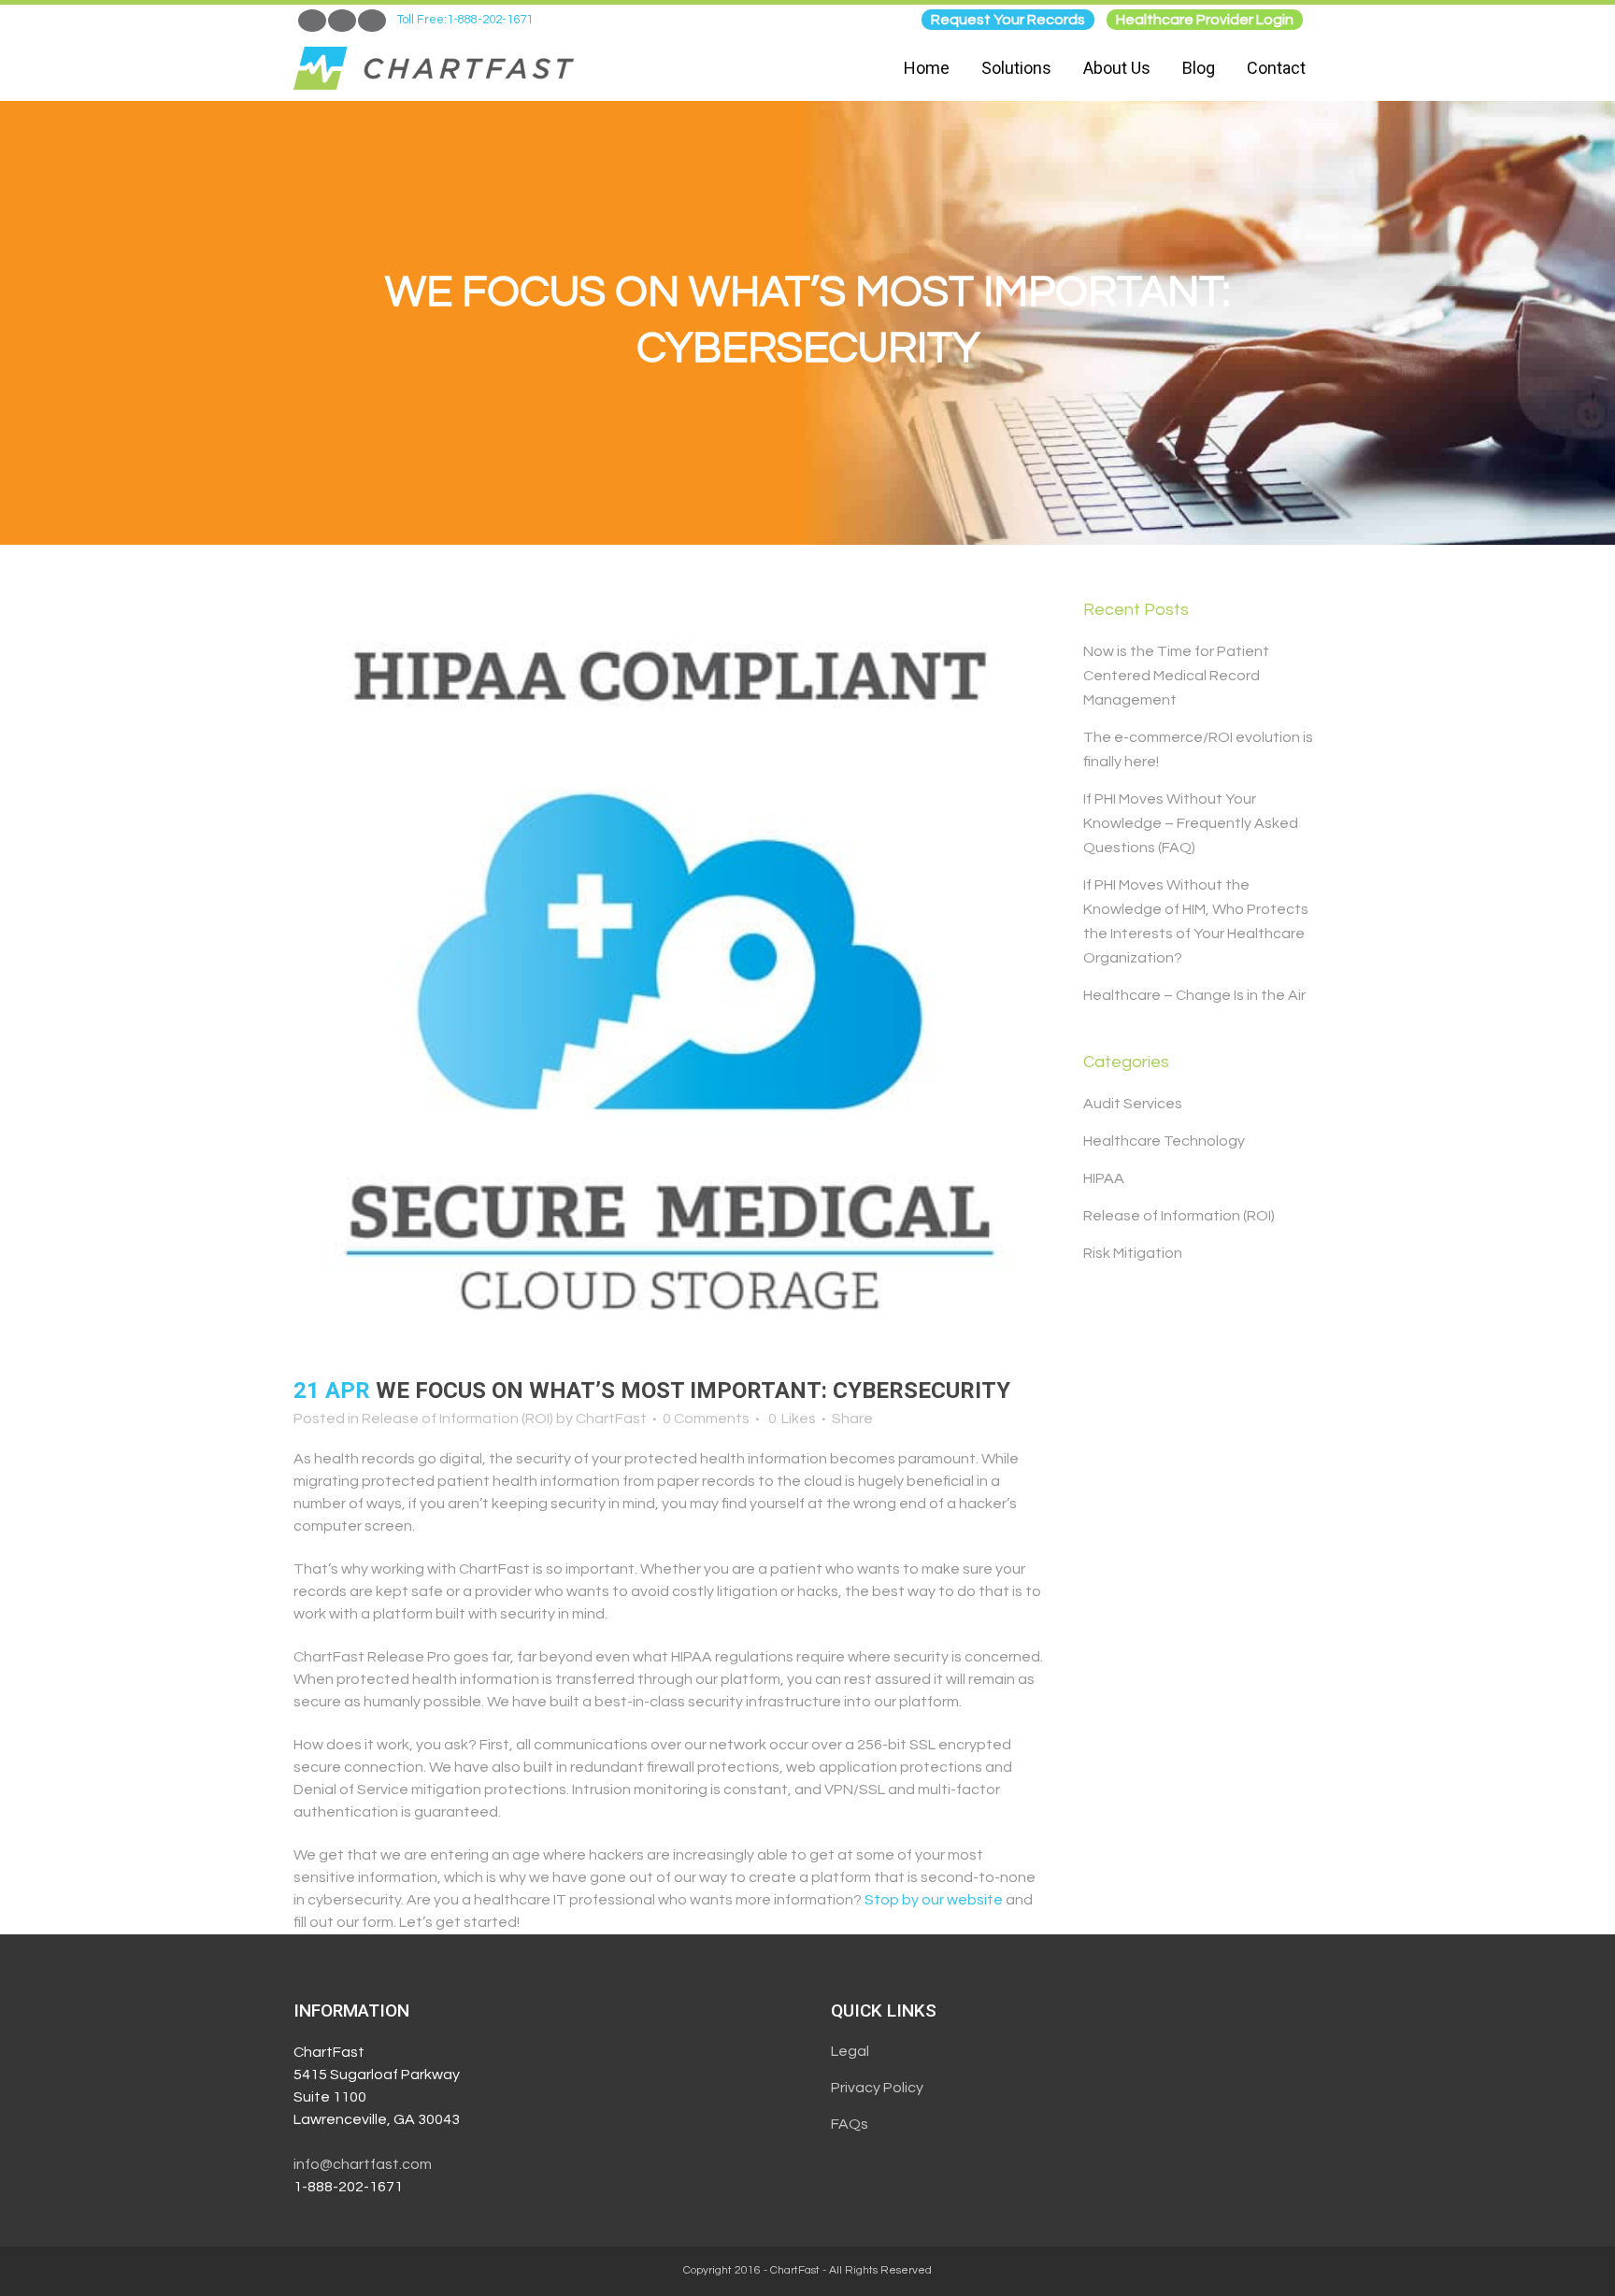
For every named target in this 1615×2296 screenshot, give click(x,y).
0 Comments (706, 1419)
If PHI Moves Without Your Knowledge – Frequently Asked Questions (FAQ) (1191, 823)
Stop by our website (934, 1900)
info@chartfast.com (363, 2164)
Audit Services (1133, 1104)
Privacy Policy (877, 2088)
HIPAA (1104, 1178)
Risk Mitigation (1133, 1253)
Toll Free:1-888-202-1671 (465, 20)
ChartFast (611, 1419)
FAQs (850, 2124)
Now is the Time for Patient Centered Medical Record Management (1176, 676)
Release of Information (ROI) (457, 1419)
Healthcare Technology (1164, 1141)
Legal (850, 2051)
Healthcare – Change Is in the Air (1194, 995)
